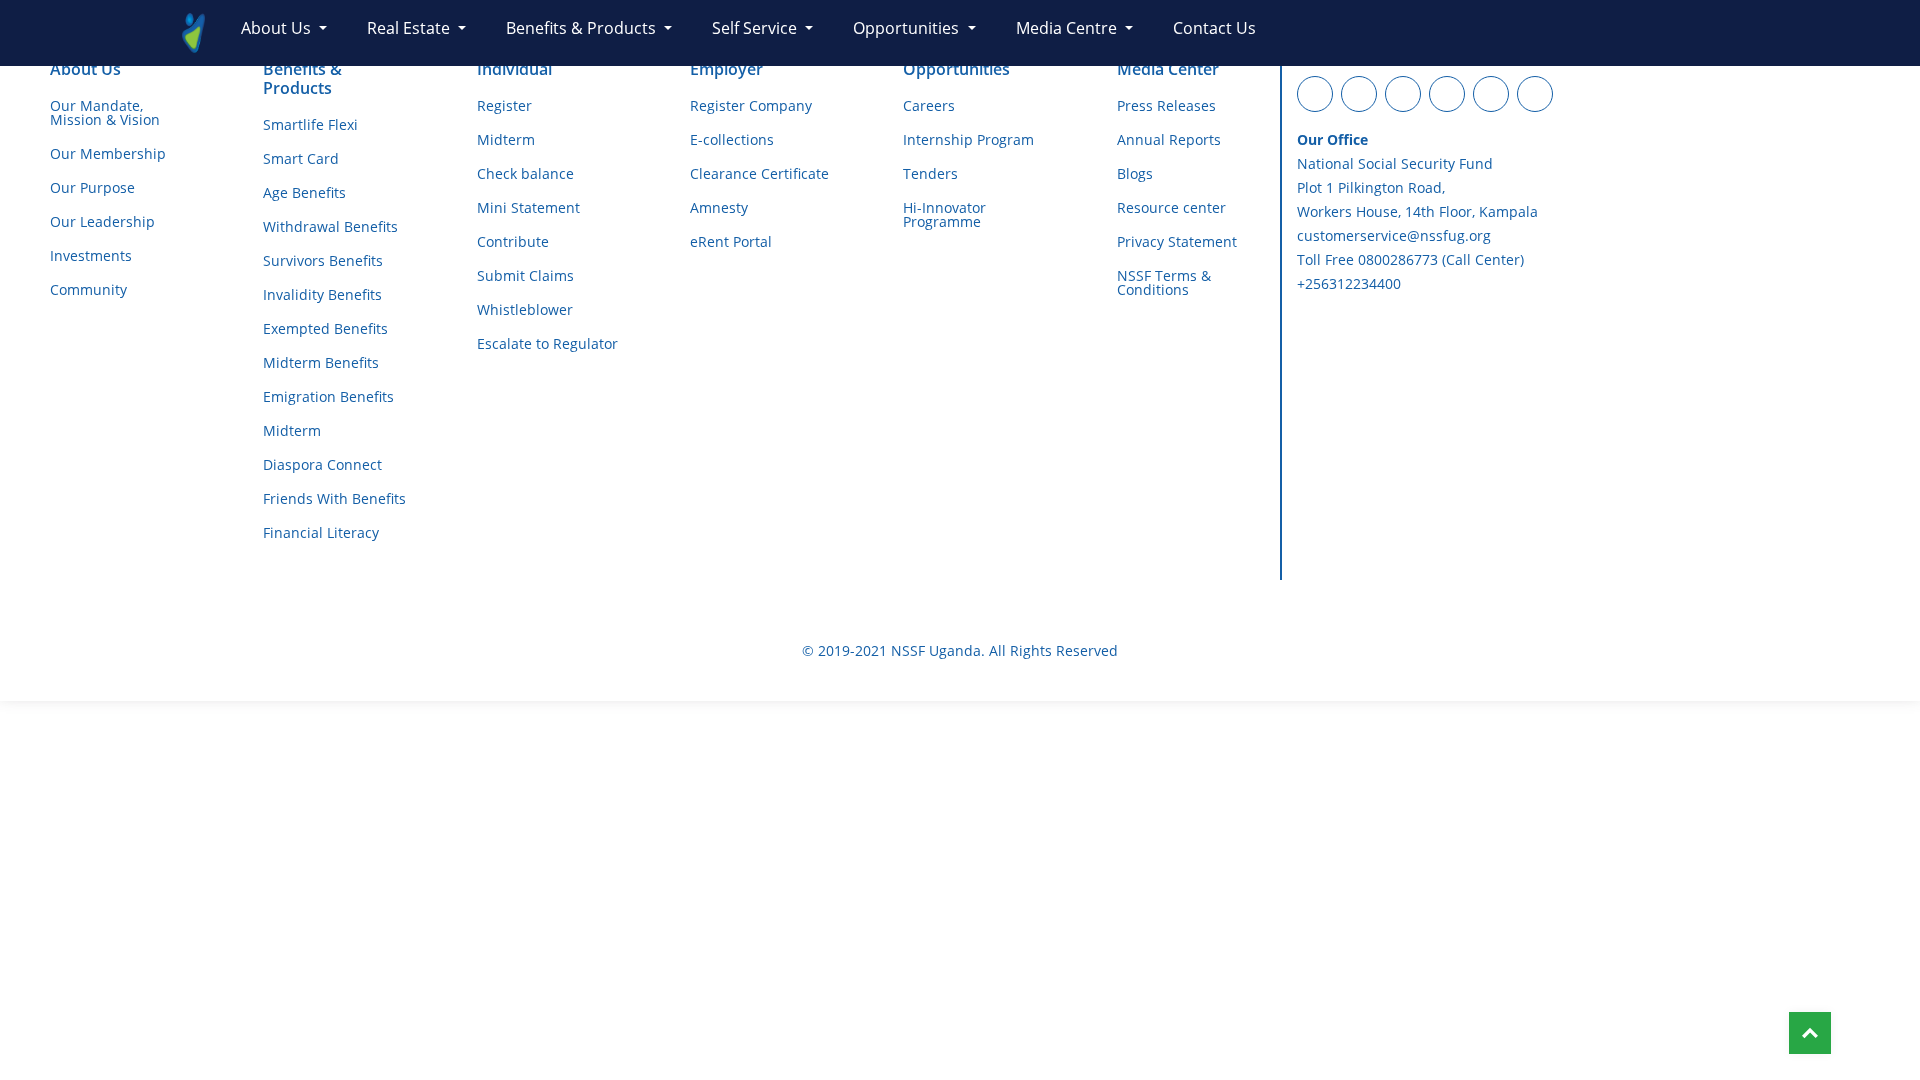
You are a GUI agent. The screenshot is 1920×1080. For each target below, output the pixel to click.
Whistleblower (525, 310)
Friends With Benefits (334, 499)
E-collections (732, 140)
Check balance (525, 174)
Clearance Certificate (759, 174)
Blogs (1135, 174)
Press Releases (1166, 106)
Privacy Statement (1177, 242)
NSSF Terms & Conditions (1164, 283)
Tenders (930, 174)
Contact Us (1214, 28)
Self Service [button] (756, 28)
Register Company (751, 106)
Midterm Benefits (321, 363)
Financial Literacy (321, 533)
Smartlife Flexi (310, 125)
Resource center (1171, 208)
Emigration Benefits (328, 397)
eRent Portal (731, 242)
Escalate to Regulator (547, 344)
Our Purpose (92, 188)
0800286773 (1398, 259)
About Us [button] (278, 28)
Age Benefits (304, 193)
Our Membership (108, 154)
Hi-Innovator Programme (944, 215)
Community (88, 290)
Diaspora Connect (322, 465)
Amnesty (719, 208)
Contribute (513, 242)
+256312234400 (1349, 283)
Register (504, 106)
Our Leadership (102, 222)
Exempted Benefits (325, 329)
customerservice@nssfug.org (1394, 235)
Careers (929, 106)
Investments (91, 256)
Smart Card (301, 159)
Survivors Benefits (323, 261)
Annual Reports (1169, 140)
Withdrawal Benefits (330, 227)
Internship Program (968, 140)
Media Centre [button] (1068, 28)
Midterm (292, 431)
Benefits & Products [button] (583, 28)
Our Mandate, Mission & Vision (105, 113)
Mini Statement (528, 208)
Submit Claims (525, 276)
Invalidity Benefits (322, 295)
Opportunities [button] (908, 28)
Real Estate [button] (410, 28)
